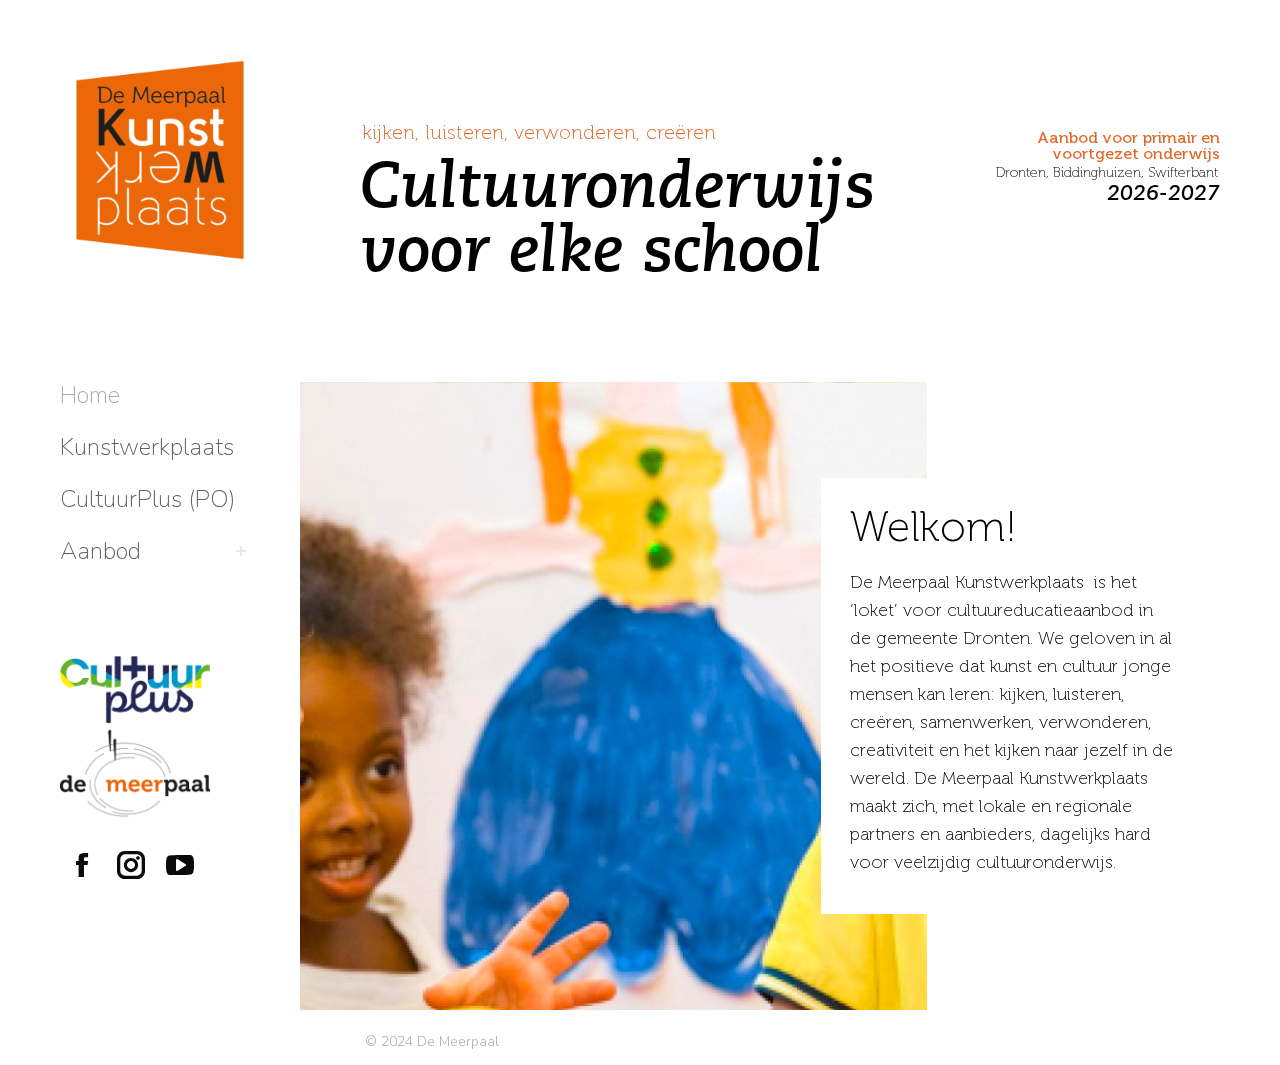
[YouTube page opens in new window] (180, 865)
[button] (982, 18)
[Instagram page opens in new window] (131, 865)
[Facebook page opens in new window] (82, 865)
